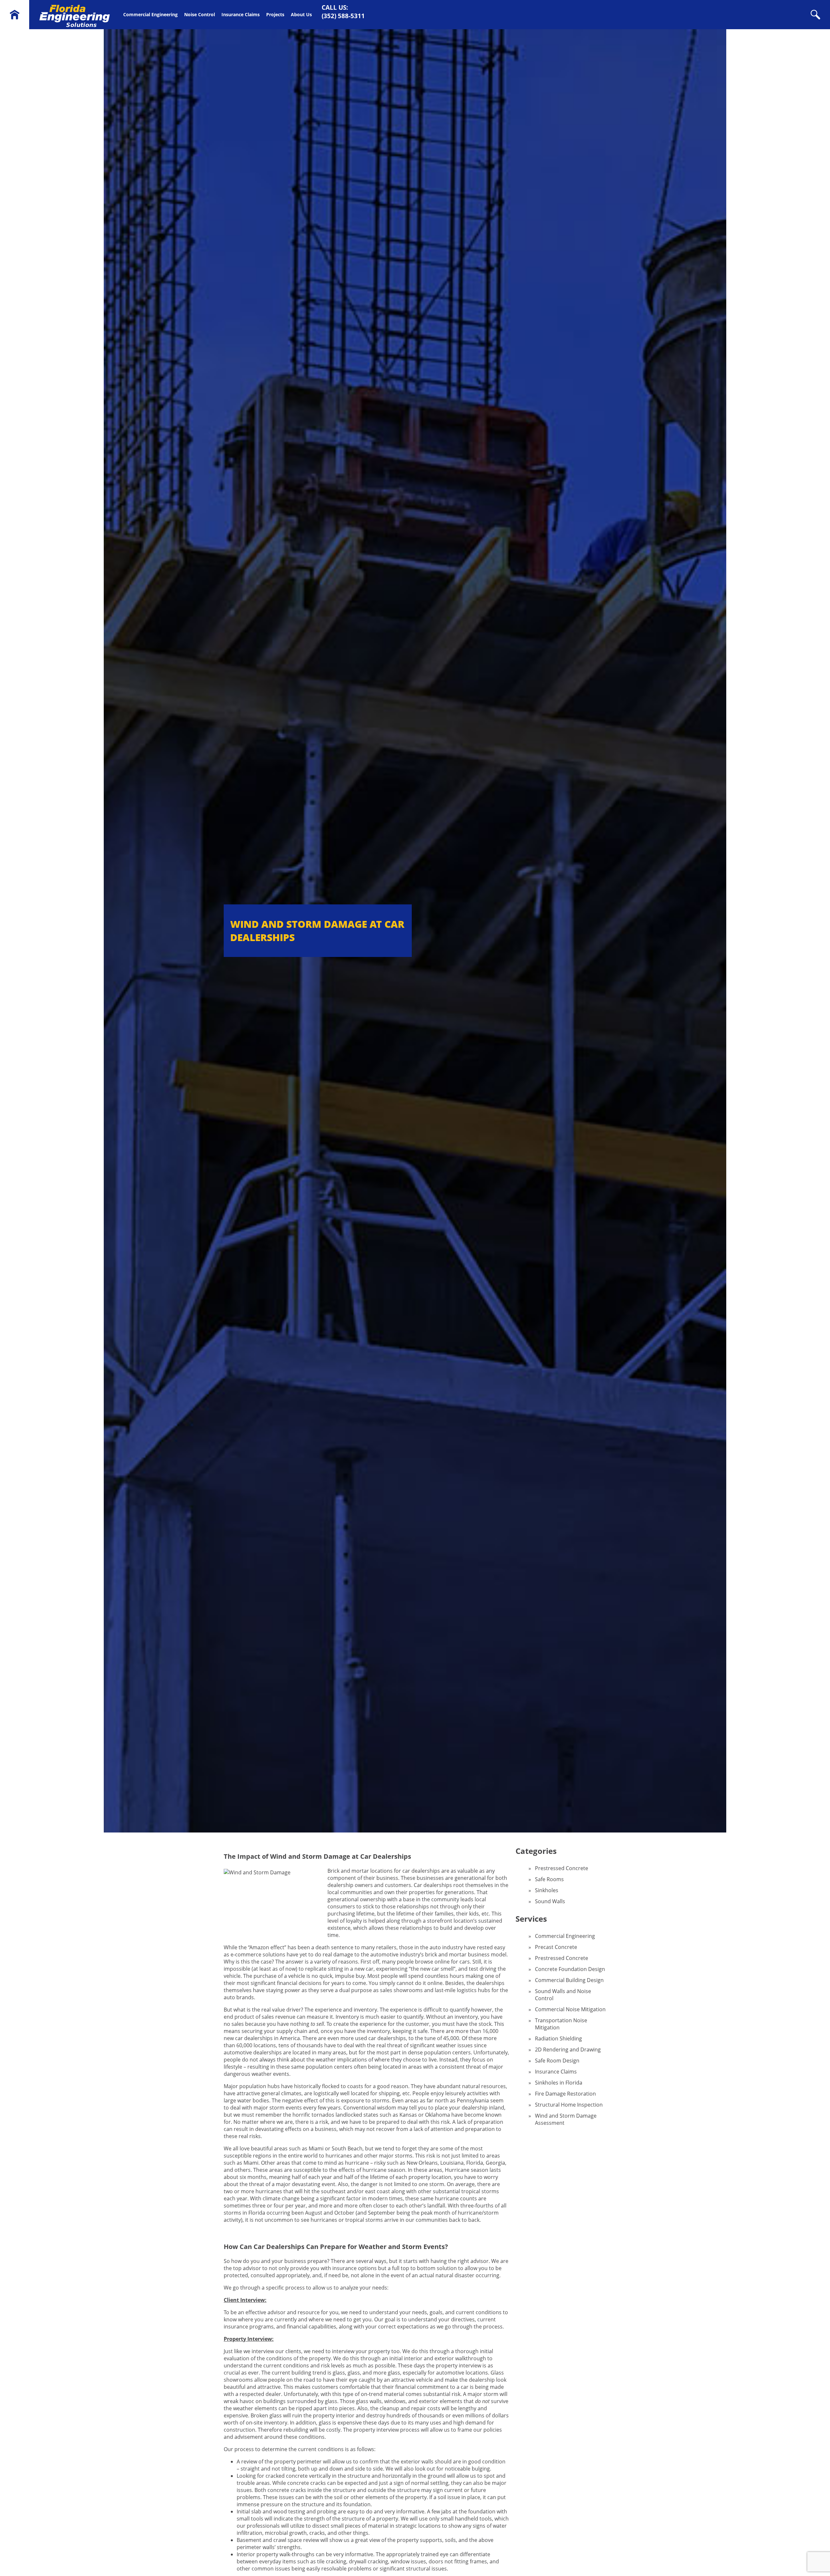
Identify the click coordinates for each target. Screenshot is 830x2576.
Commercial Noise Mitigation (570, 2009)
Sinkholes (547, 1890)
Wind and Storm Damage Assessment (566, 2119)
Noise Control (200, 14)
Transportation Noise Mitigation (561, 2024)
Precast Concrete (556, 1947)
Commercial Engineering (150, 14)
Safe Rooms (549, 1879)
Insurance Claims (241, 14)
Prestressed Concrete (562, 1868)
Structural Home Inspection (569, 2105)
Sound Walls (550, 1901)
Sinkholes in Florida (559, 2083)
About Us (301, 14)
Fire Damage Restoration (565, 2094)
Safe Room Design (557, 2061)
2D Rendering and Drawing (568, 2050)
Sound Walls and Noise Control (563, 1995)
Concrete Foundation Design (570, 1969)
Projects (275, 14)
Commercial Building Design (569, 1980)
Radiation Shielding (558, 2038)
